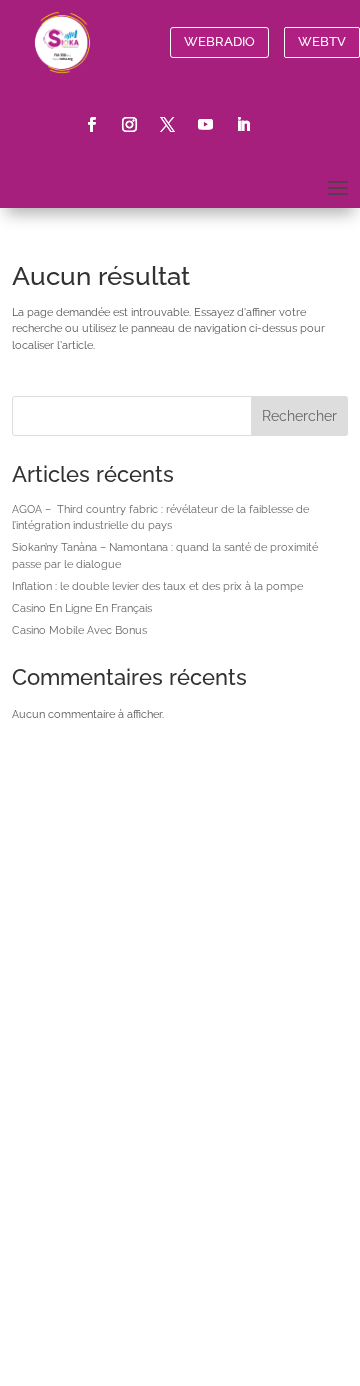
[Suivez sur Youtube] (206, 125)
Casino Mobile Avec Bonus (79, 630)
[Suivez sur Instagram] (130, 125)
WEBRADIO (219, 41)
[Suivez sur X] (168, 125)
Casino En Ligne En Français (82, 608)
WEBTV (322, 41)
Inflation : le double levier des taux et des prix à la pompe (157, 586)
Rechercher (299, 416)
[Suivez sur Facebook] (92, 125)
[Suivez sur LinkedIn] (244, 125)
